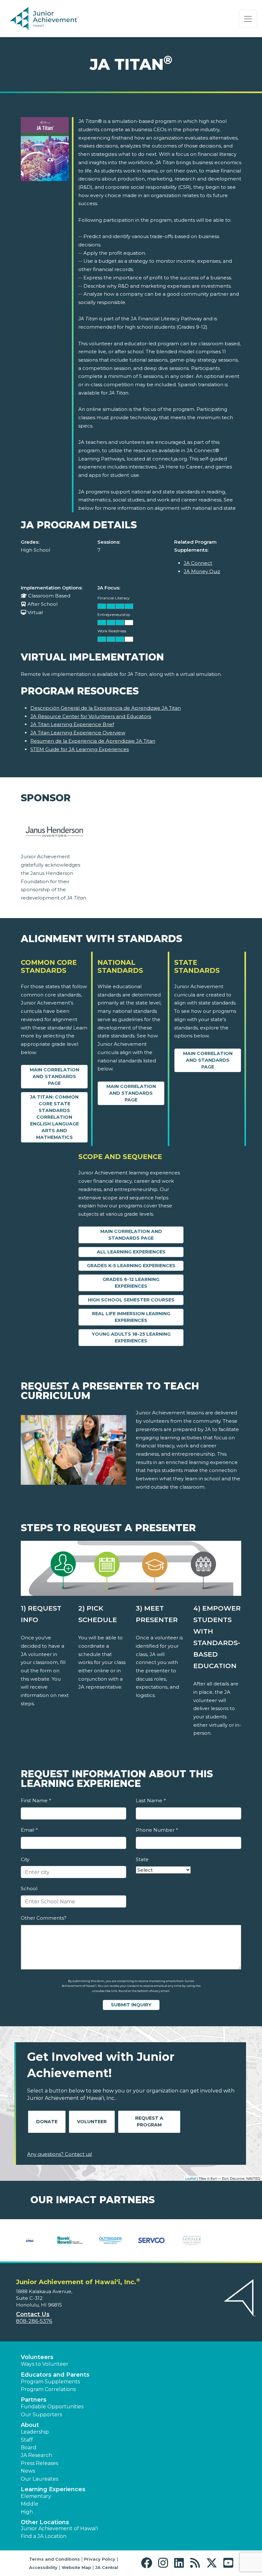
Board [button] (29, 2448)
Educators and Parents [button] (55, 2375)
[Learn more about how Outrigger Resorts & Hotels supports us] (111, 2240)
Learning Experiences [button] (53, 2489)
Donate (47, 2122)
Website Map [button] (76, 2567)
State (142, 1859)
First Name (36, 1800)
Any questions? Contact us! (60, 2154)
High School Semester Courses (131, 1300)
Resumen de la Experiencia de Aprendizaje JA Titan (93, 741)
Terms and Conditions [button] (54, 2559)
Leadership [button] (35, 2432)
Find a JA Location (44, 2536)
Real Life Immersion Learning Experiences (131, 1317)
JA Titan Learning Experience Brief (72, 724)
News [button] (28, 2471)
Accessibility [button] (43, 2567)
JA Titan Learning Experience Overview (78, 733)
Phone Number (157, 1830)
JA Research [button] (36, 2455)
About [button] (30, 2425)
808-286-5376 (34, 2321)
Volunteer (92, 2122)
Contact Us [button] (33, 2314)
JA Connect (198, 563)
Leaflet (191, 2178)
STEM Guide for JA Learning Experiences (80, 749)
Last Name (151, 1800)
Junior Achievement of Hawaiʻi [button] (59, 2528)
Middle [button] (30, 2504)
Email (29, 1830)
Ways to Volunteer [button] (45, 2364)
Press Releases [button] (39, 2463)
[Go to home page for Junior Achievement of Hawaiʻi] (56, 19)
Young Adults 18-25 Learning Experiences (131, 1337)
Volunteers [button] (37, 2357)
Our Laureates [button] (39, 2479)
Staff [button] (27, 2440)
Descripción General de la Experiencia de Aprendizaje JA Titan (106, 708)
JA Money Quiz (202, 571)
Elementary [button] (36, 2496)
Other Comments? (44, 1918)
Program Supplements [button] (50, 2382)
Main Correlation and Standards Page (54, 1076)
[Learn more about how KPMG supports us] (30, 2240)
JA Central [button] (107, 2567)
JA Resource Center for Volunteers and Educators (91, 716)
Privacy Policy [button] (100, 2559)
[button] (148, 2563)
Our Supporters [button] (41, 2415)
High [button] (27, 2512)
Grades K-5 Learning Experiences (131, 1266)
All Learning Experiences (131, 1252)
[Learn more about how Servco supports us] (151, 2240)
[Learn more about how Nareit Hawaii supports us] (70, 2240)
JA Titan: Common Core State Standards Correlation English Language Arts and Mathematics (54, 1117)
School (29, 1888)
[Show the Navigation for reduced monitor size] (248, 19)
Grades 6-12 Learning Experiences (131, 1283)
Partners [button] (34, 2400)
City (25, 1859)
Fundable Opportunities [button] (52, 2407)
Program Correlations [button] (48, 2389)
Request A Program (149, 2121)
